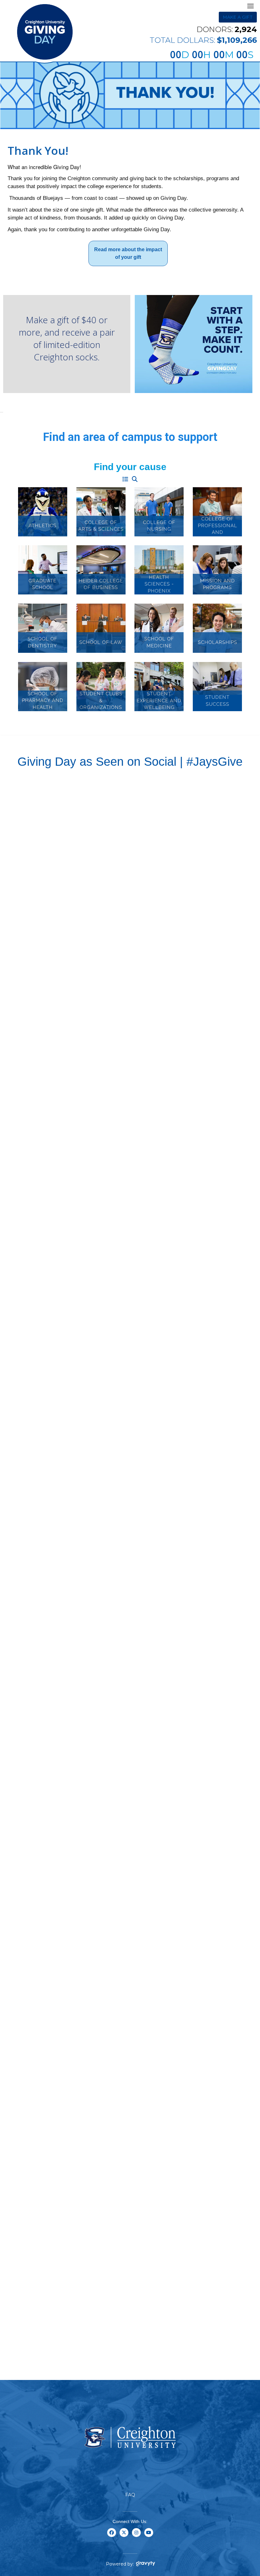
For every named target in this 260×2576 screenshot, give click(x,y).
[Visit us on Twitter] (124, 2536)
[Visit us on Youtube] (149, 2536)
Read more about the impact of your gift (128, 253)
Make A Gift (238, 17)
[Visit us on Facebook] (111, 2536)
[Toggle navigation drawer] (250, 6)
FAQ (130, 2495)
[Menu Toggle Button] (125, 480)
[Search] (135, 480)
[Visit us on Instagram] (136, 2536)
